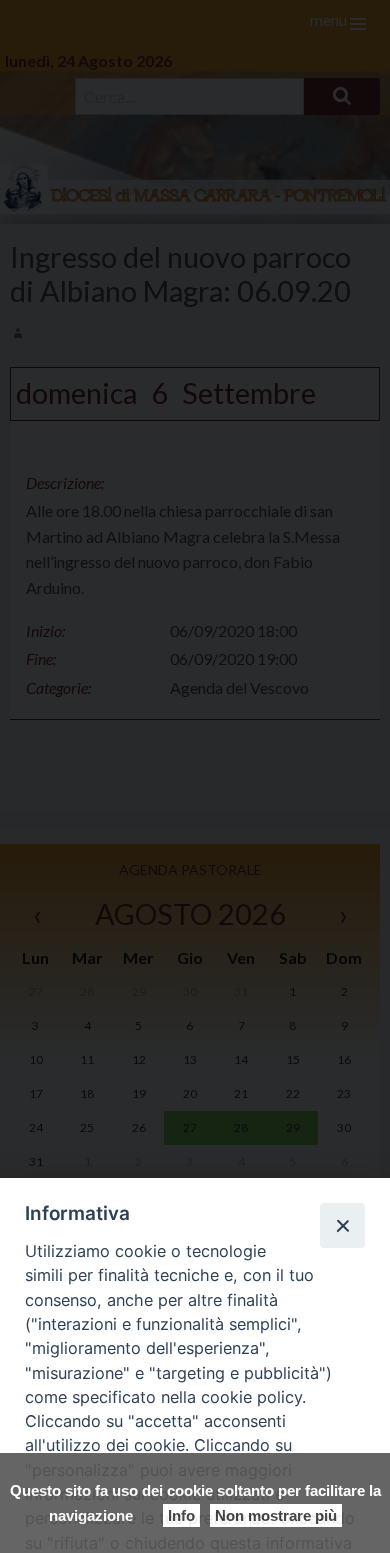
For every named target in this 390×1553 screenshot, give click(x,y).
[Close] (342, 1225)
